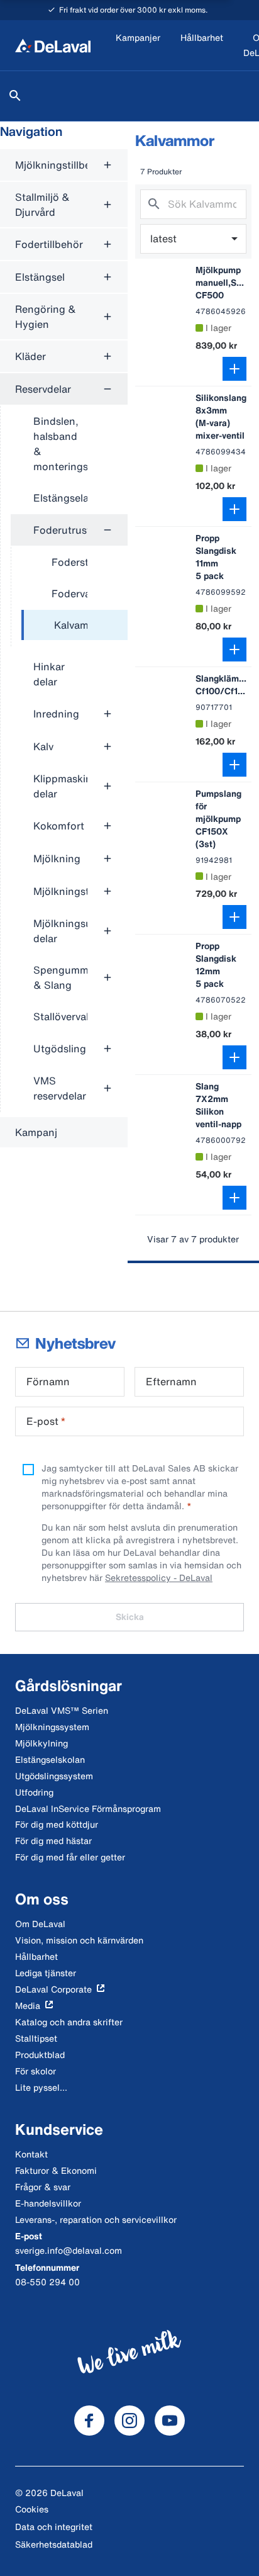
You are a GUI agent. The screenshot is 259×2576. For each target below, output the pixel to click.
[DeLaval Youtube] (170, 2421)
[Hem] (53, 45)
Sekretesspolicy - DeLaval (159, 1578)
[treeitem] (74, 626)
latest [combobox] (163, 239)
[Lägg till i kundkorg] (234, 369)
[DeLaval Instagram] (129, 2421)
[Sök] (15, 96)
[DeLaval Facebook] (89, 2421)
